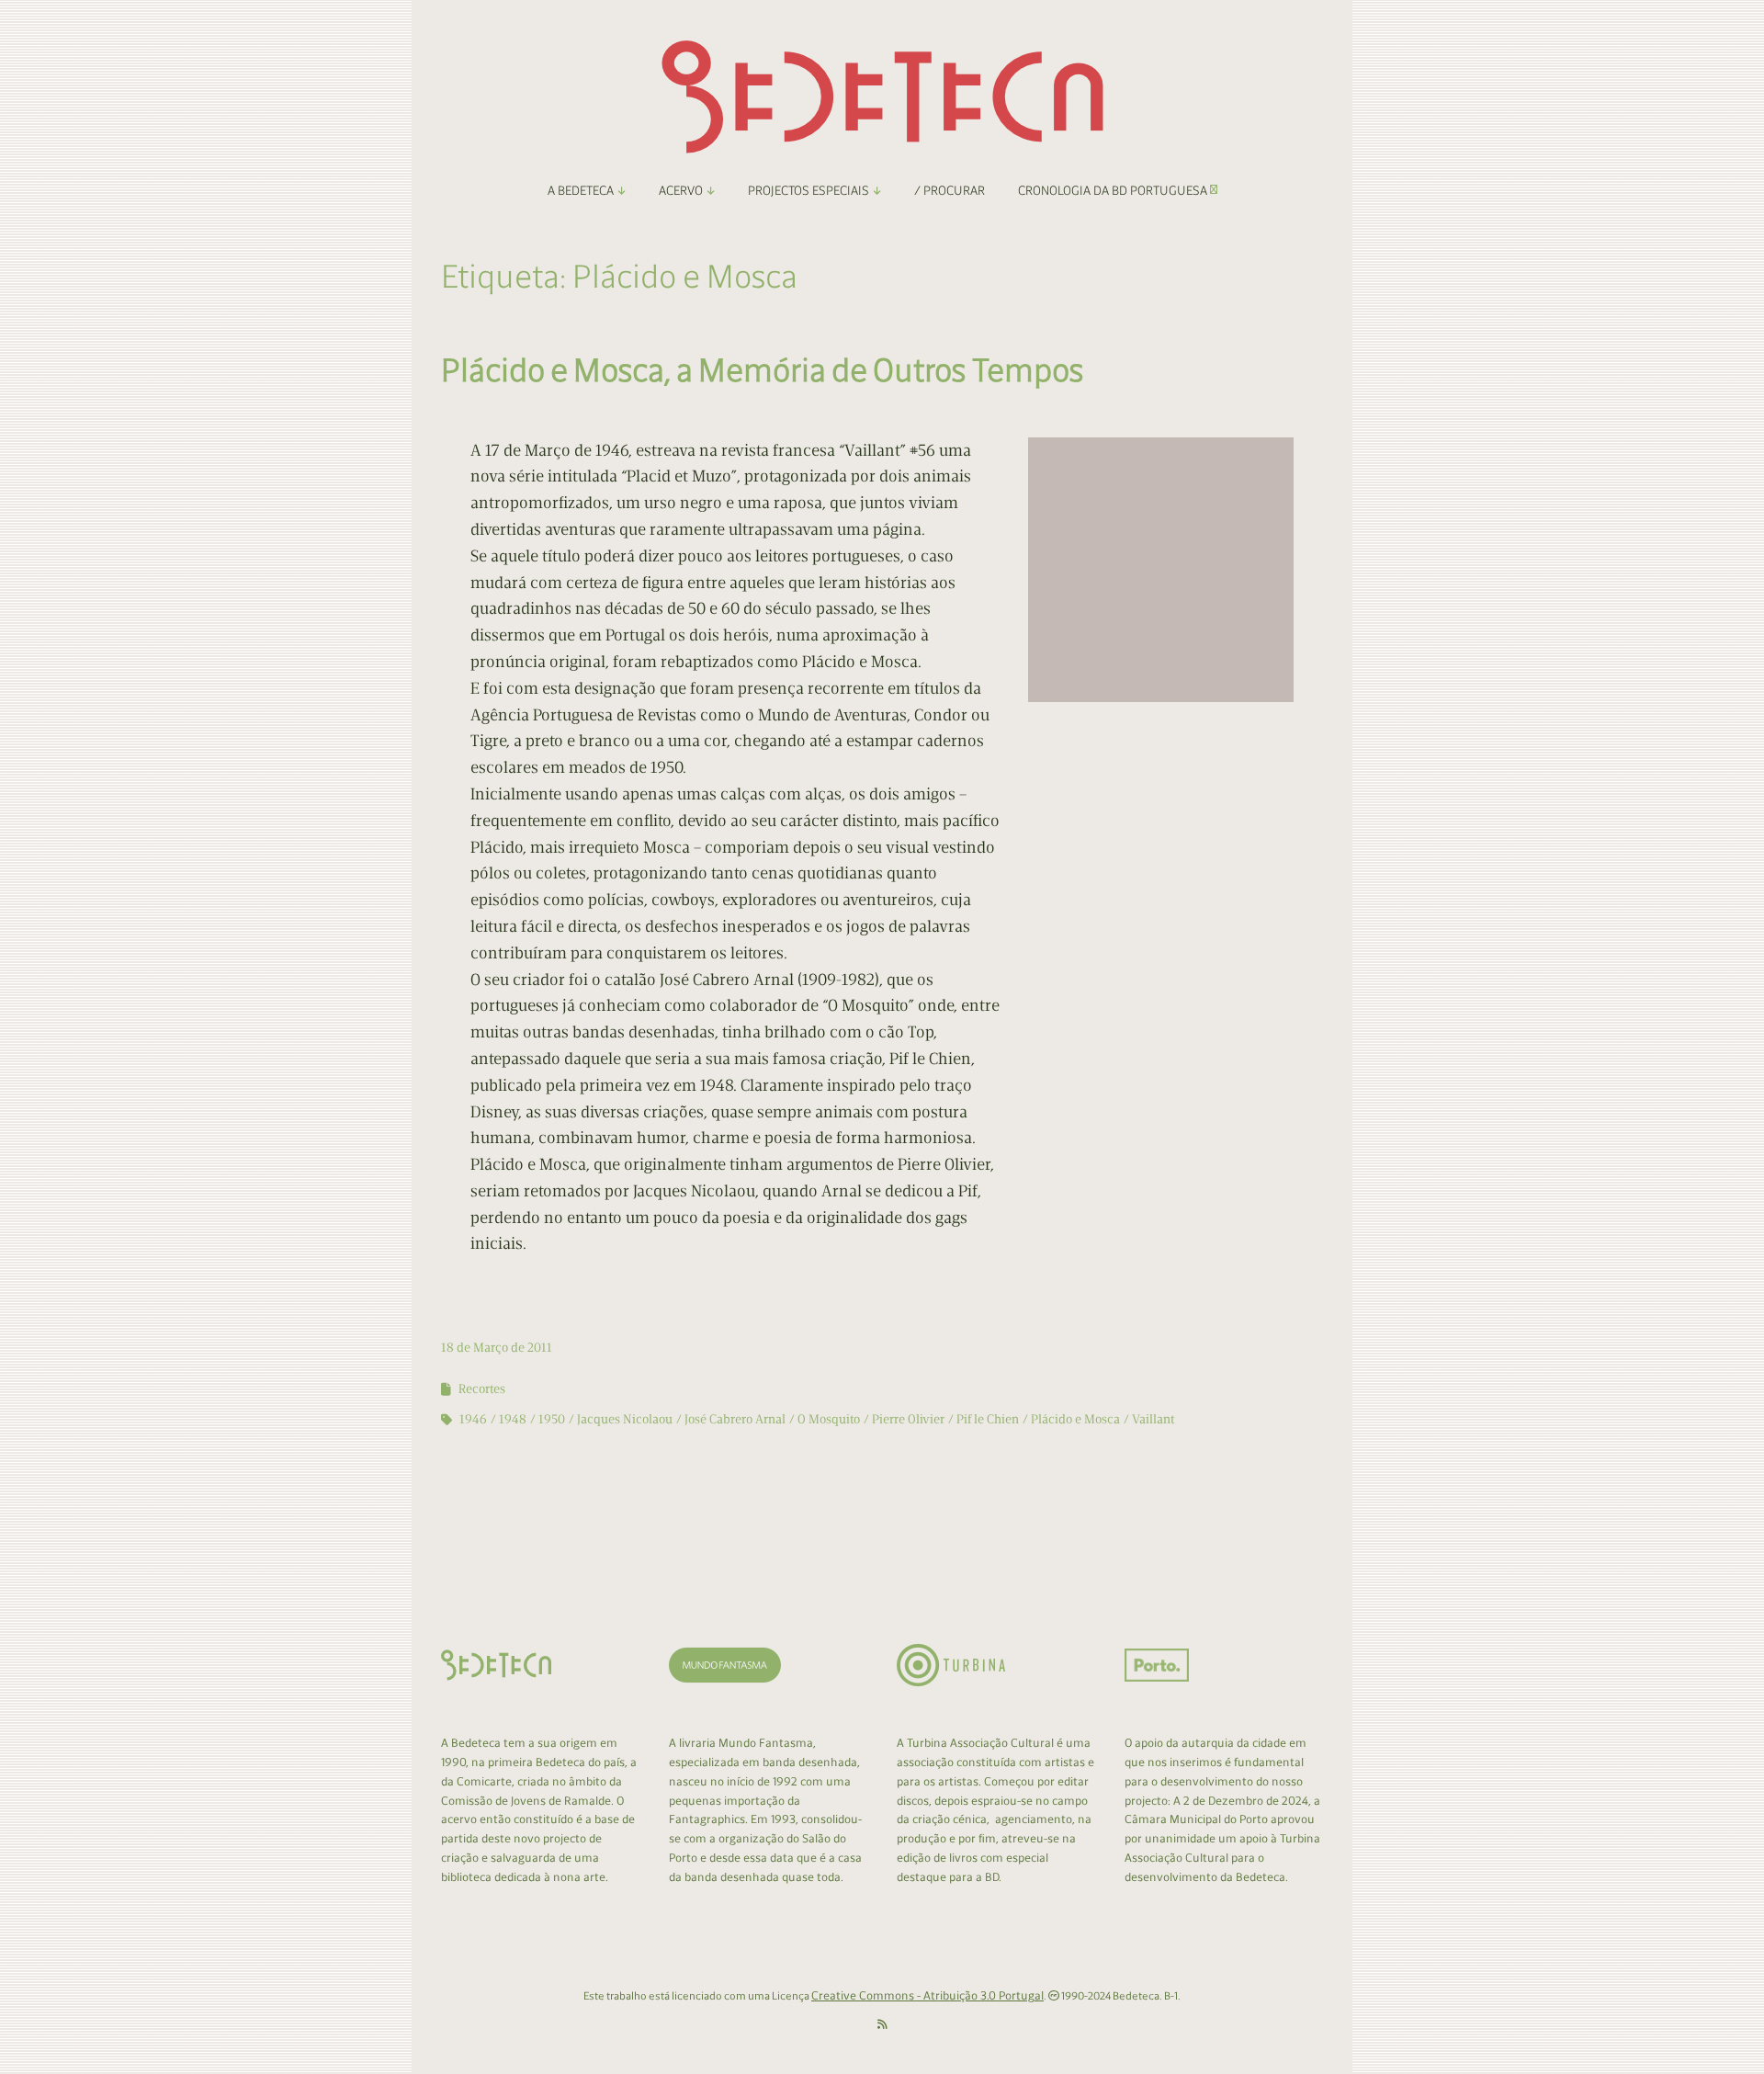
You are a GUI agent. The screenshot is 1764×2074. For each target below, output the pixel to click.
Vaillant (1153, 1419)
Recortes (482, 1389)
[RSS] (882, 2025)
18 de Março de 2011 (497, 1348)
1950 (552, 1419)
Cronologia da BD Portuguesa (1114, 191)
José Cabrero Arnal (735, 1419)
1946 (473, 1419)
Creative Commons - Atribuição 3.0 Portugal (927, 1995)
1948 (513, 1419)
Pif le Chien (988, 1419)
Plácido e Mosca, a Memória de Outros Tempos (763, 370)
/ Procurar (950, 191)
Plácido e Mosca (1075, 1419)
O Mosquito (829, 1419)
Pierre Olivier (908, 1419)
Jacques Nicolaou (625, 1419)
